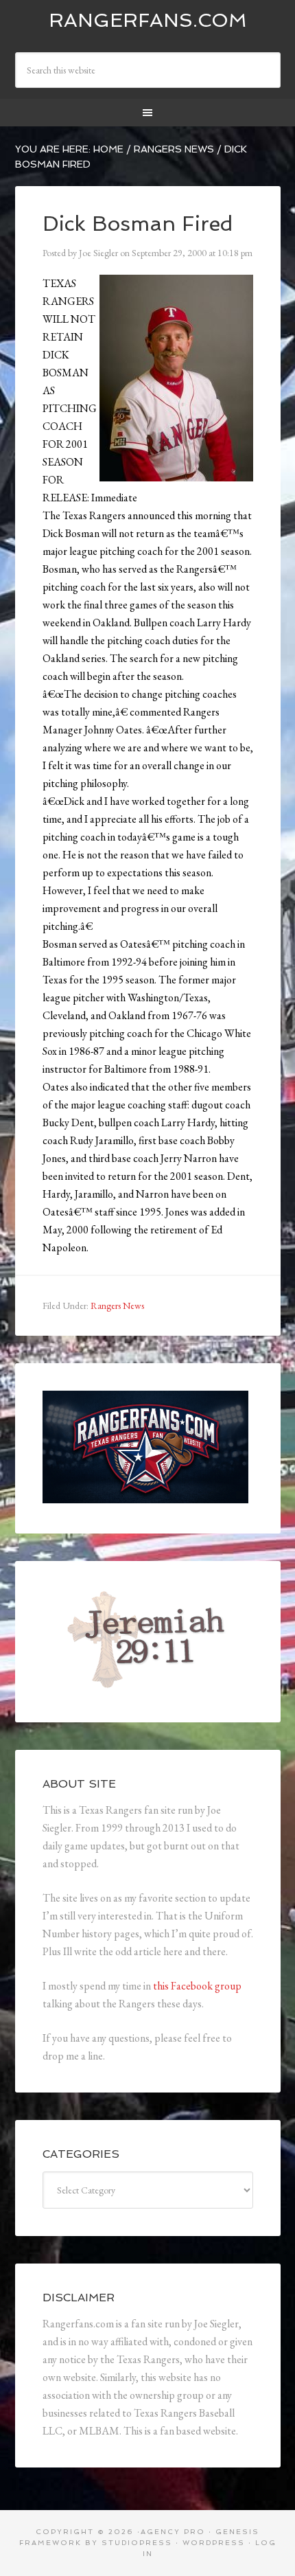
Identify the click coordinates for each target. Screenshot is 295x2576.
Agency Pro (173, 2532)
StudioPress (137, 2543)
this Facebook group (197, 1986)
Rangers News (117, 1306)
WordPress (214, 2543)
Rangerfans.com (148, 20)
